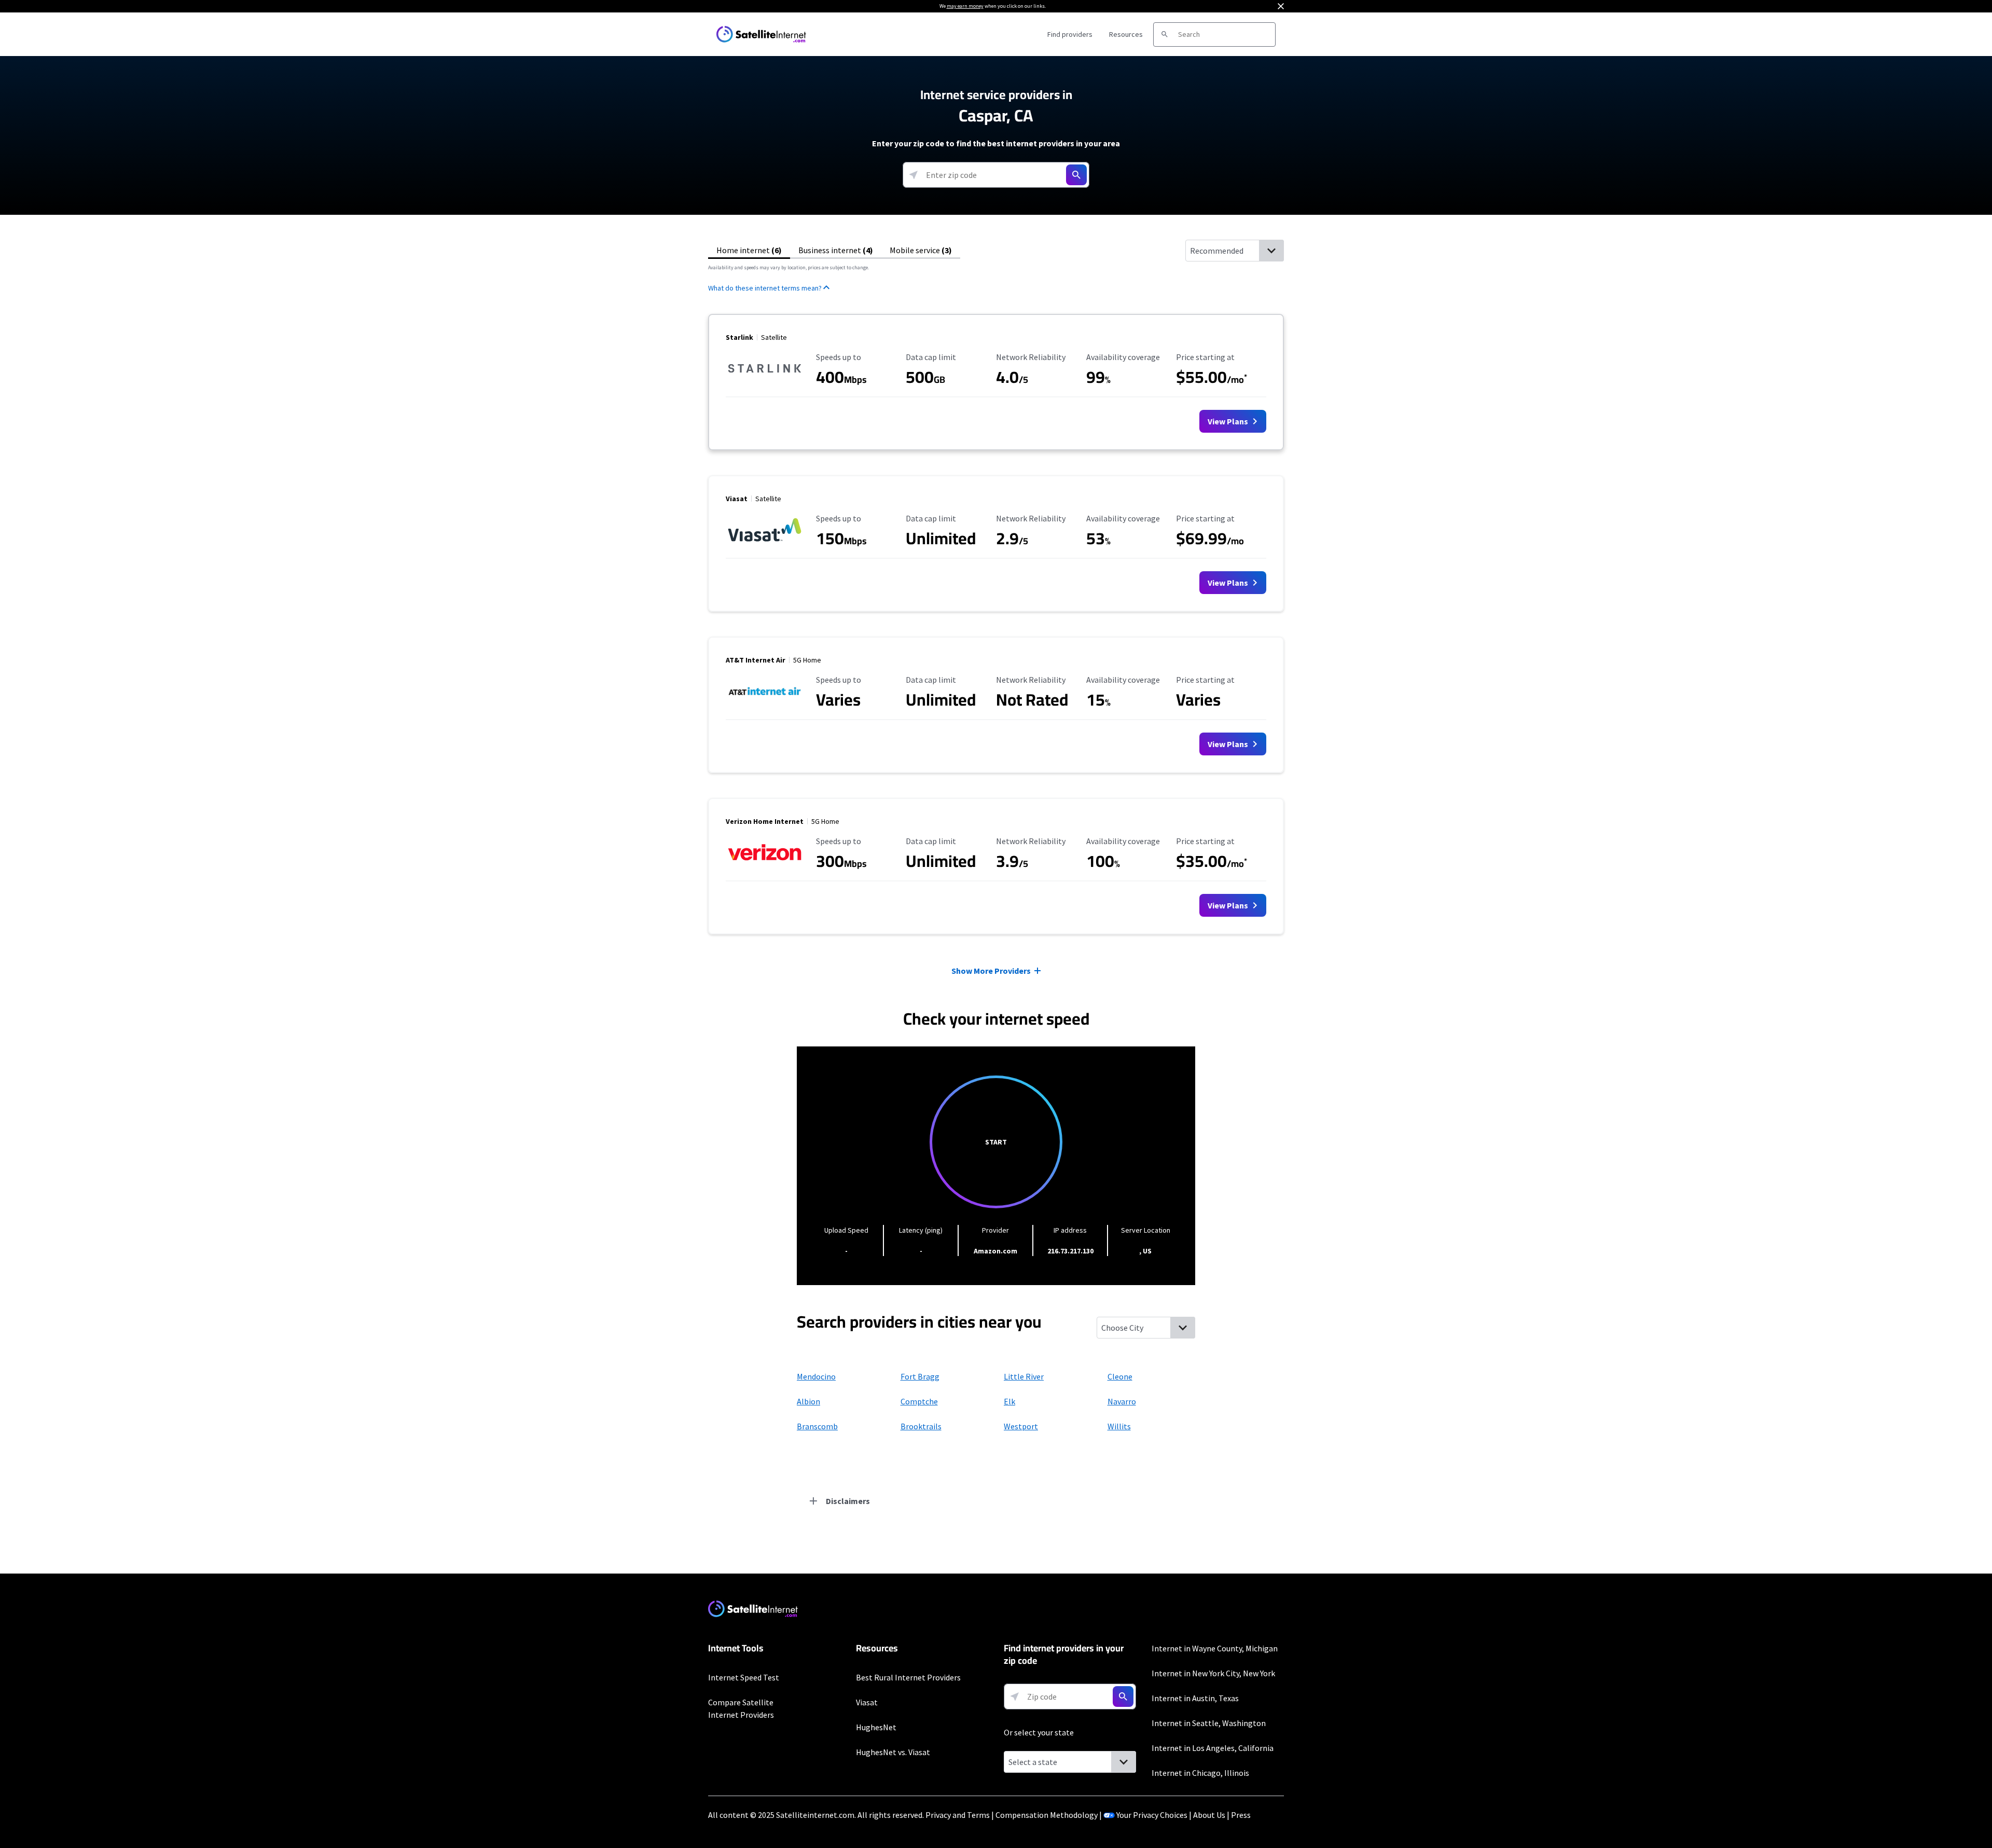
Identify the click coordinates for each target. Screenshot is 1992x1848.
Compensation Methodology (1047, 1815)
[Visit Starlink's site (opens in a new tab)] (765, 381)
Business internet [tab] (836, 250)
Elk (1009, 1401)
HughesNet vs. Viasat (893, 1752)
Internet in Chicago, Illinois (1200, 1773)
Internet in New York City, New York (1213, 1673)
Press (1241, 1815)
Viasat (867, 1702)
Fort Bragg (920, 1376)
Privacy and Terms (958, 1815)
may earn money (965, 6)
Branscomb (817, 1426)
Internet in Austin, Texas (1195, 1698)
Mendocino (816, 1376)
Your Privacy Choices (1152, 1815)
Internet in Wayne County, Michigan (1215, 1648)
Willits (1119, 1426)
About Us (1209, 1815)
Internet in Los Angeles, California (1213, 1748)
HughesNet (876, 1727)
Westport (1021, 1426)
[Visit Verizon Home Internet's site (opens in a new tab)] (765, 865)
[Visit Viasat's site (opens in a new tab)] (765, 542)
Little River (1024, 1376)
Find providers (1070, 34)
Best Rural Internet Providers (908, 1677)
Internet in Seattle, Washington (1209, 1723)
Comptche (919, 1401)
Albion (808, 1401)
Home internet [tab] (749, 250)
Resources (1126, 34)
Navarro (1122, 1401)
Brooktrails (921, 1426)
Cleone (1120, 1376)
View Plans (1229, 421)
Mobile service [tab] (921, 250)
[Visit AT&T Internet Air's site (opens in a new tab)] (765, 704)
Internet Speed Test (744, 1677)
